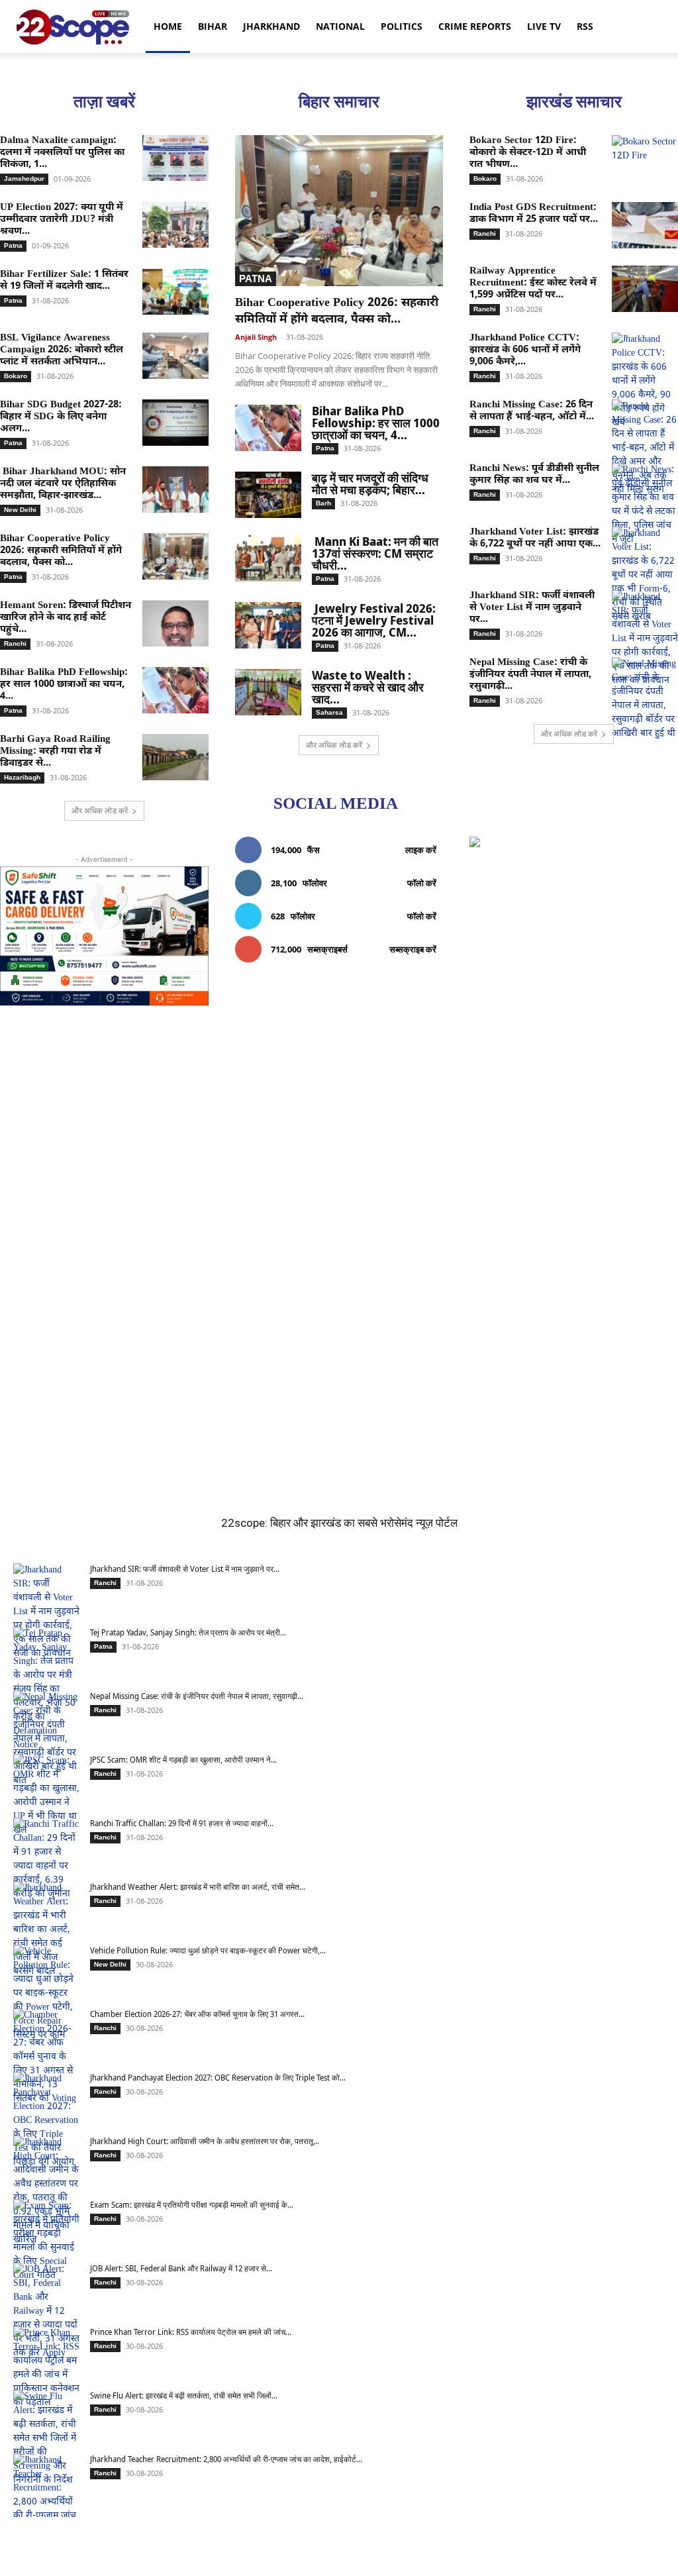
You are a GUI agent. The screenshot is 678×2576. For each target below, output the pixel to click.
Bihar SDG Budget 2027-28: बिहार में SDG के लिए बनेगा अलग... (61, 417)
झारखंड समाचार (574, 102)
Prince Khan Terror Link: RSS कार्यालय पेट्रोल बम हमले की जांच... (191, 2332)
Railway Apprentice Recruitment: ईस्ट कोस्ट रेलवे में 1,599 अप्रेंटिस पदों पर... (533, 283)
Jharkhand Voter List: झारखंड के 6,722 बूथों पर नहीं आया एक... (535, 538)
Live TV (544, 26)
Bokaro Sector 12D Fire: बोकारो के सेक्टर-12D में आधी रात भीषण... (528, 153)
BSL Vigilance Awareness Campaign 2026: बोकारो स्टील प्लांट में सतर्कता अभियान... (62, 350)
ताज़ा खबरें (104, 102)
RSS (585, 26)
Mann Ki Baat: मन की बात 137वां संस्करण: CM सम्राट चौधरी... (375, 553)
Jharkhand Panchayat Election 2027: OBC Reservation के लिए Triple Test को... (218, 2078)
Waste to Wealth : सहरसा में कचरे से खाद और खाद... (368, 687)
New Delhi (20, 510)
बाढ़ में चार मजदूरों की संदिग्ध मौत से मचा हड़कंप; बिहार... (370, 484)
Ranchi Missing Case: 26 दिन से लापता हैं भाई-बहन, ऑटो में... (532, 411)
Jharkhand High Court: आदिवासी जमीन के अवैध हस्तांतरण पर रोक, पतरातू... (205, 2141)
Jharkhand (271, 26)
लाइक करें (421, 850)
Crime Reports (475, 26)
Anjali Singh (256, 337)
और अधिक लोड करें (100, 810)
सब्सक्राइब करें (413, 949)
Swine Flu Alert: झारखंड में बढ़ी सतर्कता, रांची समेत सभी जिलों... (184, 2396)
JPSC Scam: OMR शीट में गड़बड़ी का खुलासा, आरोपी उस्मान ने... (183, 1760)
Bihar (213, 26)
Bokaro (16, 376)
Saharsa (329, 712)
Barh (323, 503)
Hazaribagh (22, 777)
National (340, 26)
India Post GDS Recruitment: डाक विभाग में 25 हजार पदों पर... (534, 214)
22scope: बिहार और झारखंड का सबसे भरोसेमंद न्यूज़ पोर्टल (339, 1523)
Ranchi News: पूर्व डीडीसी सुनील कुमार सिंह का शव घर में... (534, 475)
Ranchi (15, 644)
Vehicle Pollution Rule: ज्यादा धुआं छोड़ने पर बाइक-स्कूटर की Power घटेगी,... (208, 1950)
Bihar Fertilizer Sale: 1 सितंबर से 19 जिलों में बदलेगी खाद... (64, 281)
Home (168, 26)
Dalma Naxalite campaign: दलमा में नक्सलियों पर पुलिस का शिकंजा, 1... (62, 153)
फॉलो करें (422, 883)
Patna (13, 245)
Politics (402, 26)
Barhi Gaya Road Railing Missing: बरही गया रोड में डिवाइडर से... (55, 751)
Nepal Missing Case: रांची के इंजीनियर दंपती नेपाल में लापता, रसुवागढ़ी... (530, 675)
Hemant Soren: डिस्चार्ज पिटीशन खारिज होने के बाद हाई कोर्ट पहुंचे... (66, 618)
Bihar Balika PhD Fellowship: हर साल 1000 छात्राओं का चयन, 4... (64, 685)
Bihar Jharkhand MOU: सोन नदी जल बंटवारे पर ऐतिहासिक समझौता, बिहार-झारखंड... (63, 484)
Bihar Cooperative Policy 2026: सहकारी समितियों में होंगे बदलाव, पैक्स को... (61, 551)
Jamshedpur (24, 179)
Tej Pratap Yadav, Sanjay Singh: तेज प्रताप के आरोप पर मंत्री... (188, 1632)
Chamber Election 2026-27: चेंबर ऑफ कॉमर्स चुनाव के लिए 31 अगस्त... (197, 2014)
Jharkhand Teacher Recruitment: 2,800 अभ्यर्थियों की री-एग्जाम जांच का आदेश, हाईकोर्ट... (226, 2459)
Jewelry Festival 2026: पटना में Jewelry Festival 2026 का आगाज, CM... (374, 620)
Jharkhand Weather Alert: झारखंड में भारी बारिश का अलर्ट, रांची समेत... (198, 1887)
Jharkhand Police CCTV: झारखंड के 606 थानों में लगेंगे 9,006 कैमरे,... (525, 350)
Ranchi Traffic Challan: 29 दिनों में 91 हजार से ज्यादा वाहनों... (182, 1823)
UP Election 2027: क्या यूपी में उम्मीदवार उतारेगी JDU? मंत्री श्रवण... (62, 220)
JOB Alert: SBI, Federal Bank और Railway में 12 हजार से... (181, 2268)
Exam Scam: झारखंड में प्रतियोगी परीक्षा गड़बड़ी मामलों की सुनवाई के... (192, 2205)
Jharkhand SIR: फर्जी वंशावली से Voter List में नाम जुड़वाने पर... (532, 608)
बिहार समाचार (339, 102)
